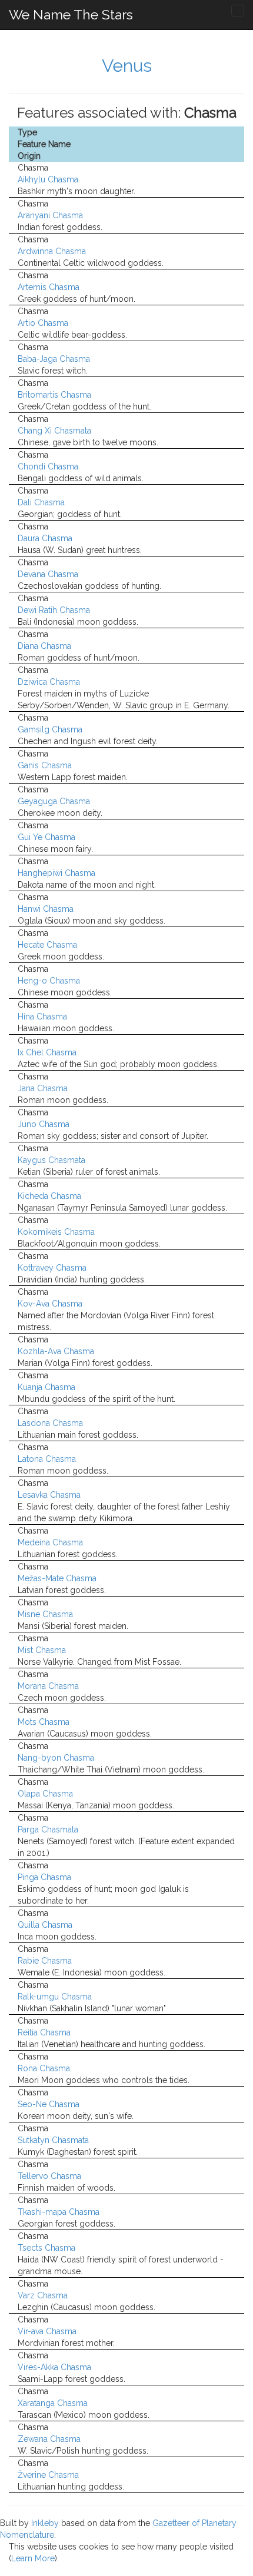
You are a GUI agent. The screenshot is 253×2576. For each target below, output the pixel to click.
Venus (127, 66)
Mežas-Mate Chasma (57, 1578)
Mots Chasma (44, 1722)
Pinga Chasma (44, 1877)
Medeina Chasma (50, 1542)
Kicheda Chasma (49, 1196)
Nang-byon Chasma (56, 1758)
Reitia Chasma (44, 2032)
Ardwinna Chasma (52, 251)
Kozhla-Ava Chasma (56, 1351)
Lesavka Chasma (49, 1495)
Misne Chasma (45, 1614)
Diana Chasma (44, 646)
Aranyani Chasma (50, 215)
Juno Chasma (44, 1124)
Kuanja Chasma (46, 1387)
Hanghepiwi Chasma (56, 873)
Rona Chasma (44, 2068)
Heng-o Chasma (49, 981)
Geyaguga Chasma (54, 801)
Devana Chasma (48, 574)
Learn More (33, 2558)
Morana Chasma (48, 1686)
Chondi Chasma (48, 466)
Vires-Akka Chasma (54, 2367)
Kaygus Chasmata (51, 1160)
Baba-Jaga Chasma (54, 359)
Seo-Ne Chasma (49, 2104)
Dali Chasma (41, 502)
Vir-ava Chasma (47, 2331)
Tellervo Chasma (49, 2176)
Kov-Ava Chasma (50, 1304)
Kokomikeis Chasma (56, 1232)
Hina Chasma (42, 1017)
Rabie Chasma (45, 1961)
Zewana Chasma (49, 2439)
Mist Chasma (42, 1650)
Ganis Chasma (45, 765)
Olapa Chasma (45, 1794)
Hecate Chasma (47, 945)
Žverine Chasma (48, 2475)
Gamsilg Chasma (50, 729)
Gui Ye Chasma (46, 837)
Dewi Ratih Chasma (54, 610)
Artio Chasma (43, 323)
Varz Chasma (43, 2295)
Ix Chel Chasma (47, 1052)
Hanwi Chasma (46, 909)
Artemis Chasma (49, 287)
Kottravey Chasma (52, 1268)
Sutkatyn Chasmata (53, 2140)
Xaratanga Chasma (53, 2403)
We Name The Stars (71, 14)
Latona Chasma (47, 1459)
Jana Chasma (43, 1088)
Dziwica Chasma (49, 682)
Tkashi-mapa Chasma (59, 2212)
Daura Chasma (45, 538)
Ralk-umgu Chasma (55, 1997)
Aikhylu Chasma (48, 179)
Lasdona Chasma (50, 1423)
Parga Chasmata (48, 1829)
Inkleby (45, 2523)
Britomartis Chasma (54, 395)
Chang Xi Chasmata (54, 431)
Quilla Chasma (45, 1925)
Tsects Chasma (46, 2248)
